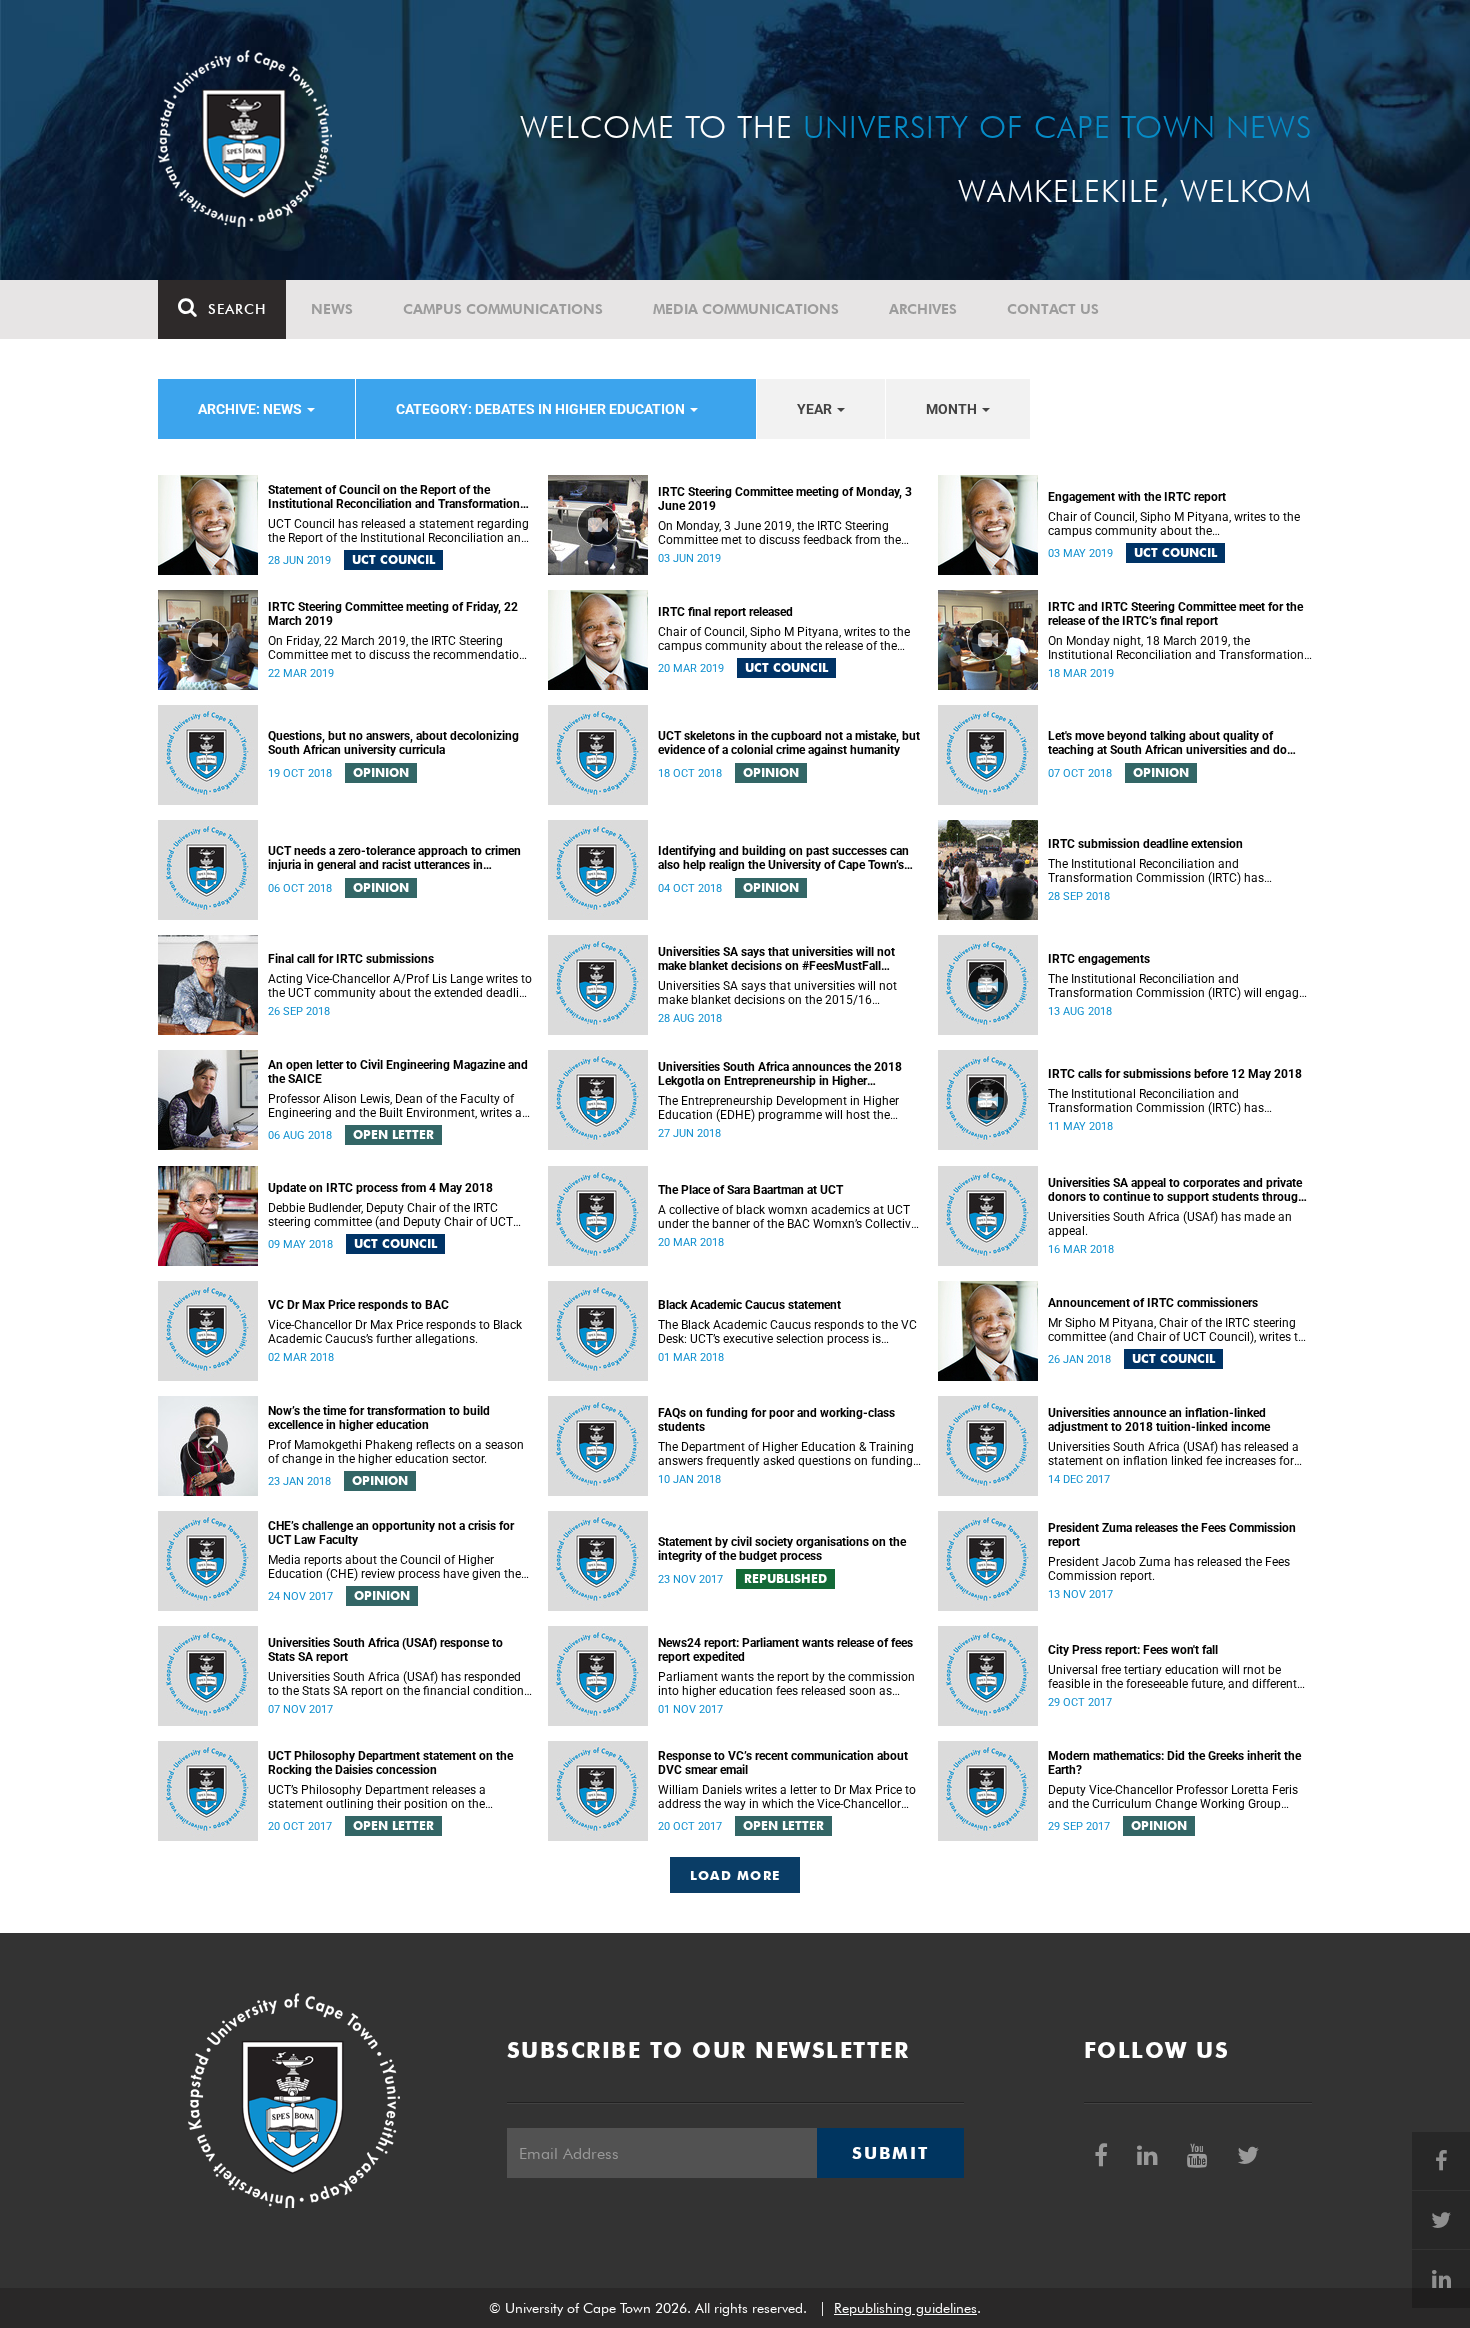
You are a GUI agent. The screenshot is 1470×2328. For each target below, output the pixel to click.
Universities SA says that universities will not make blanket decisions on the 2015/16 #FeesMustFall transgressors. (777, 993)
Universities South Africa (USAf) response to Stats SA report (385, 1650)
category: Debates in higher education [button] (542, 409)
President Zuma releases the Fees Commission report (1172, 1535)
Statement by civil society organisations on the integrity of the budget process (782, 1549)
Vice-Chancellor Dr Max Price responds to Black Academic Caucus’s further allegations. (395, 1332)
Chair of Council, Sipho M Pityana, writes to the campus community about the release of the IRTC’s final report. (784, 639)
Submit (890, 2153)
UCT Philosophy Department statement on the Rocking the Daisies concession (390, 1763)
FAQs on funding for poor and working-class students (776, 1420)
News (332, 309)
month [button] (953, 409)
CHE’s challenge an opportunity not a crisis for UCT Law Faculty (391, 1533)
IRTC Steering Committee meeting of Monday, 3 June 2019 (785, 499)
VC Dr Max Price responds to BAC (358, 1305)
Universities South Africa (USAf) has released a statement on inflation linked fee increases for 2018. (1173, 1454)
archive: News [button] (251, 409)
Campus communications (503, 309)
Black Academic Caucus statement (749, 1305)
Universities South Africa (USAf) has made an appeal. (1170, 1224)
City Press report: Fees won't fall (1133, 1650)
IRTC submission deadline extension (1145, 844)
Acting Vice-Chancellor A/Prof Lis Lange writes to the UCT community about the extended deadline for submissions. (400, 986)
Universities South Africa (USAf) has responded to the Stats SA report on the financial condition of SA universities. (396, 1684)
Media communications (746, 309)
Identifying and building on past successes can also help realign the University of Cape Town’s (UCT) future (783, 858)
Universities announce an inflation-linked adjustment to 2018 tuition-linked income (1159, 1420)
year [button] (816, 409)
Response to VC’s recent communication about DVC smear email (783, 1763)
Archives (923, 309)
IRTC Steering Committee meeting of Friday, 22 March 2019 (393, 614)
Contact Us (1053, 309)
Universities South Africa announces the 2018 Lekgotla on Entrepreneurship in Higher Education (780, 1074)
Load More (735, 1875)
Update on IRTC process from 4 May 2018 (380, 1188)
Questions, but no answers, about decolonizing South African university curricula (393, 743)
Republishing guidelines (905, 2308)
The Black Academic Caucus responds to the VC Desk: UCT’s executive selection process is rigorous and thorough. (787, 1332)
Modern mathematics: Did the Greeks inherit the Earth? (1174, 1763)
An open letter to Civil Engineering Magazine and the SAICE (398, 1072)
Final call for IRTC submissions (351, 959)
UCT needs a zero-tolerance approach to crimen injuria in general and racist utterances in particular (394, 858)
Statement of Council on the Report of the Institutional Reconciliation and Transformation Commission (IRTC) (394, 497)
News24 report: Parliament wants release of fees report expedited (785, 1650)
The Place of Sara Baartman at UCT (750, 1190)
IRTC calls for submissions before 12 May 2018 (1175, 1074)
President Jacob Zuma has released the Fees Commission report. (1169, 1569)
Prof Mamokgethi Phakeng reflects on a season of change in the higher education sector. (396, 1452)
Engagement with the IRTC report (1137, 497)
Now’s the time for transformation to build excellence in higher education (379, 1418)
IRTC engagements (1099, 959)
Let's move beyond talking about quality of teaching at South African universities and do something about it (1167, 743)
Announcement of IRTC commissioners (1153, 1303)
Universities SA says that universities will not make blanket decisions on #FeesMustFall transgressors (776, 959)
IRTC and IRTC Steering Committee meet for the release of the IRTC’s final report (1175, 614)
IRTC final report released (725, 612)
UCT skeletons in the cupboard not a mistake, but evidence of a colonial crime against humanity (789, 743)
